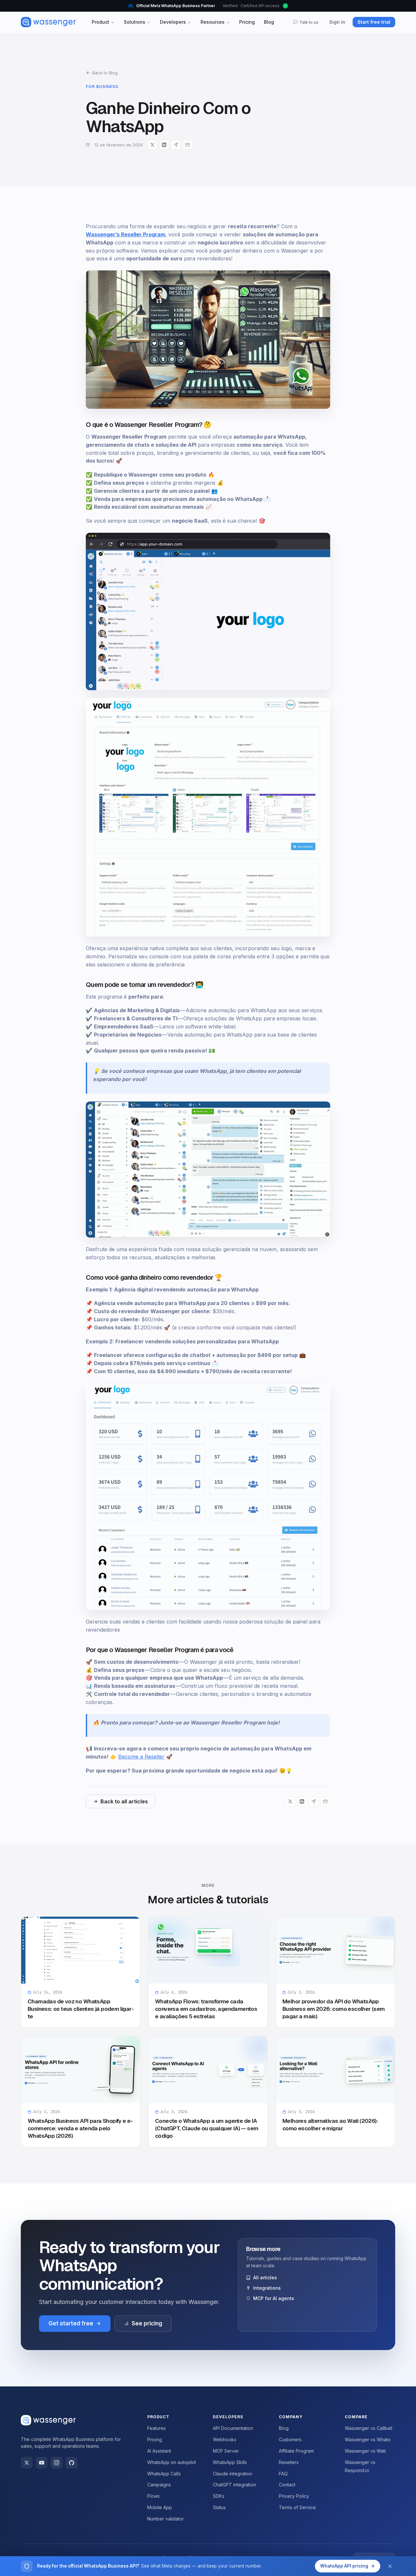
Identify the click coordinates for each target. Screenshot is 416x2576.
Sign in (337, 22)
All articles (265, 2277)
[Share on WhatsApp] (176, 145)
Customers (290, 2439)
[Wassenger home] (48, 22)
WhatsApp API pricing (344, 2566)
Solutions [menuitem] (135, 22)
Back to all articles (124, 1801)
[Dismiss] (390, 2566)
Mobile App (160, 2507)
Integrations (267, 2288)
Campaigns (159, 2485)
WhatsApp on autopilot (172, 2462)
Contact (287, 2485)
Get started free (71, 2323)
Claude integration (233, 2474)
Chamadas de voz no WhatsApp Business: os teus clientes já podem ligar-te (81, 2009)
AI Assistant (159, 2451)
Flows (153, 2496)
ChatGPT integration (234, 2485)
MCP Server (226, 2451)
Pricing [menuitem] (247, 22)
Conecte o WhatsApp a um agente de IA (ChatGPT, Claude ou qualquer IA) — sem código (207, 2128)
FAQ (283, 2474)
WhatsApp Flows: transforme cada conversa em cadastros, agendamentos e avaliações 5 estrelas (206, 2009)
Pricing (155, 2439)
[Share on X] (152, 145)
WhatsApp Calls (164, 2474)
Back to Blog (105, 73)
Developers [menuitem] (173, 22)
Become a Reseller (141, 1757)
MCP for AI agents (274, 2298)
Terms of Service (297, 2507)
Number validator (166, 2519)
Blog (284, 2428)
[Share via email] (188, 145)
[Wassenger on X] (27, 2463)
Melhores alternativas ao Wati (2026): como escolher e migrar (330, 2125)
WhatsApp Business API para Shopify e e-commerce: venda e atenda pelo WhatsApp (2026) (80, 2128)
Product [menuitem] (100, 22)
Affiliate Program (296, 2451)
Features (156, 2428)
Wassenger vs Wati (365, 2451)
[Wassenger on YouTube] (42, 2463)
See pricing (147, 2323)
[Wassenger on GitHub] (71, 2463)
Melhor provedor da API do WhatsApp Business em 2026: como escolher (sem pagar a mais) (334, 2009)
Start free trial (374, 22)
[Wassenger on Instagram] (57, 2463)
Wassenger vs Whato (368, 2439)
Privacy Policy (294, 2496)
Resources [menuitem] (213, 22)
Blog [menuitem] (269, 22)
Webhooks (225, 2439)
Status (219, 2507)
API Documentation (233, 2428)
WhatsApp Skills (230, 2462)
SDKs (219, 2496)
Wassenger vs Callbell (369, 2428)
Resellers (289, 2462)
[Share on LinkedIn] (164, 145)
